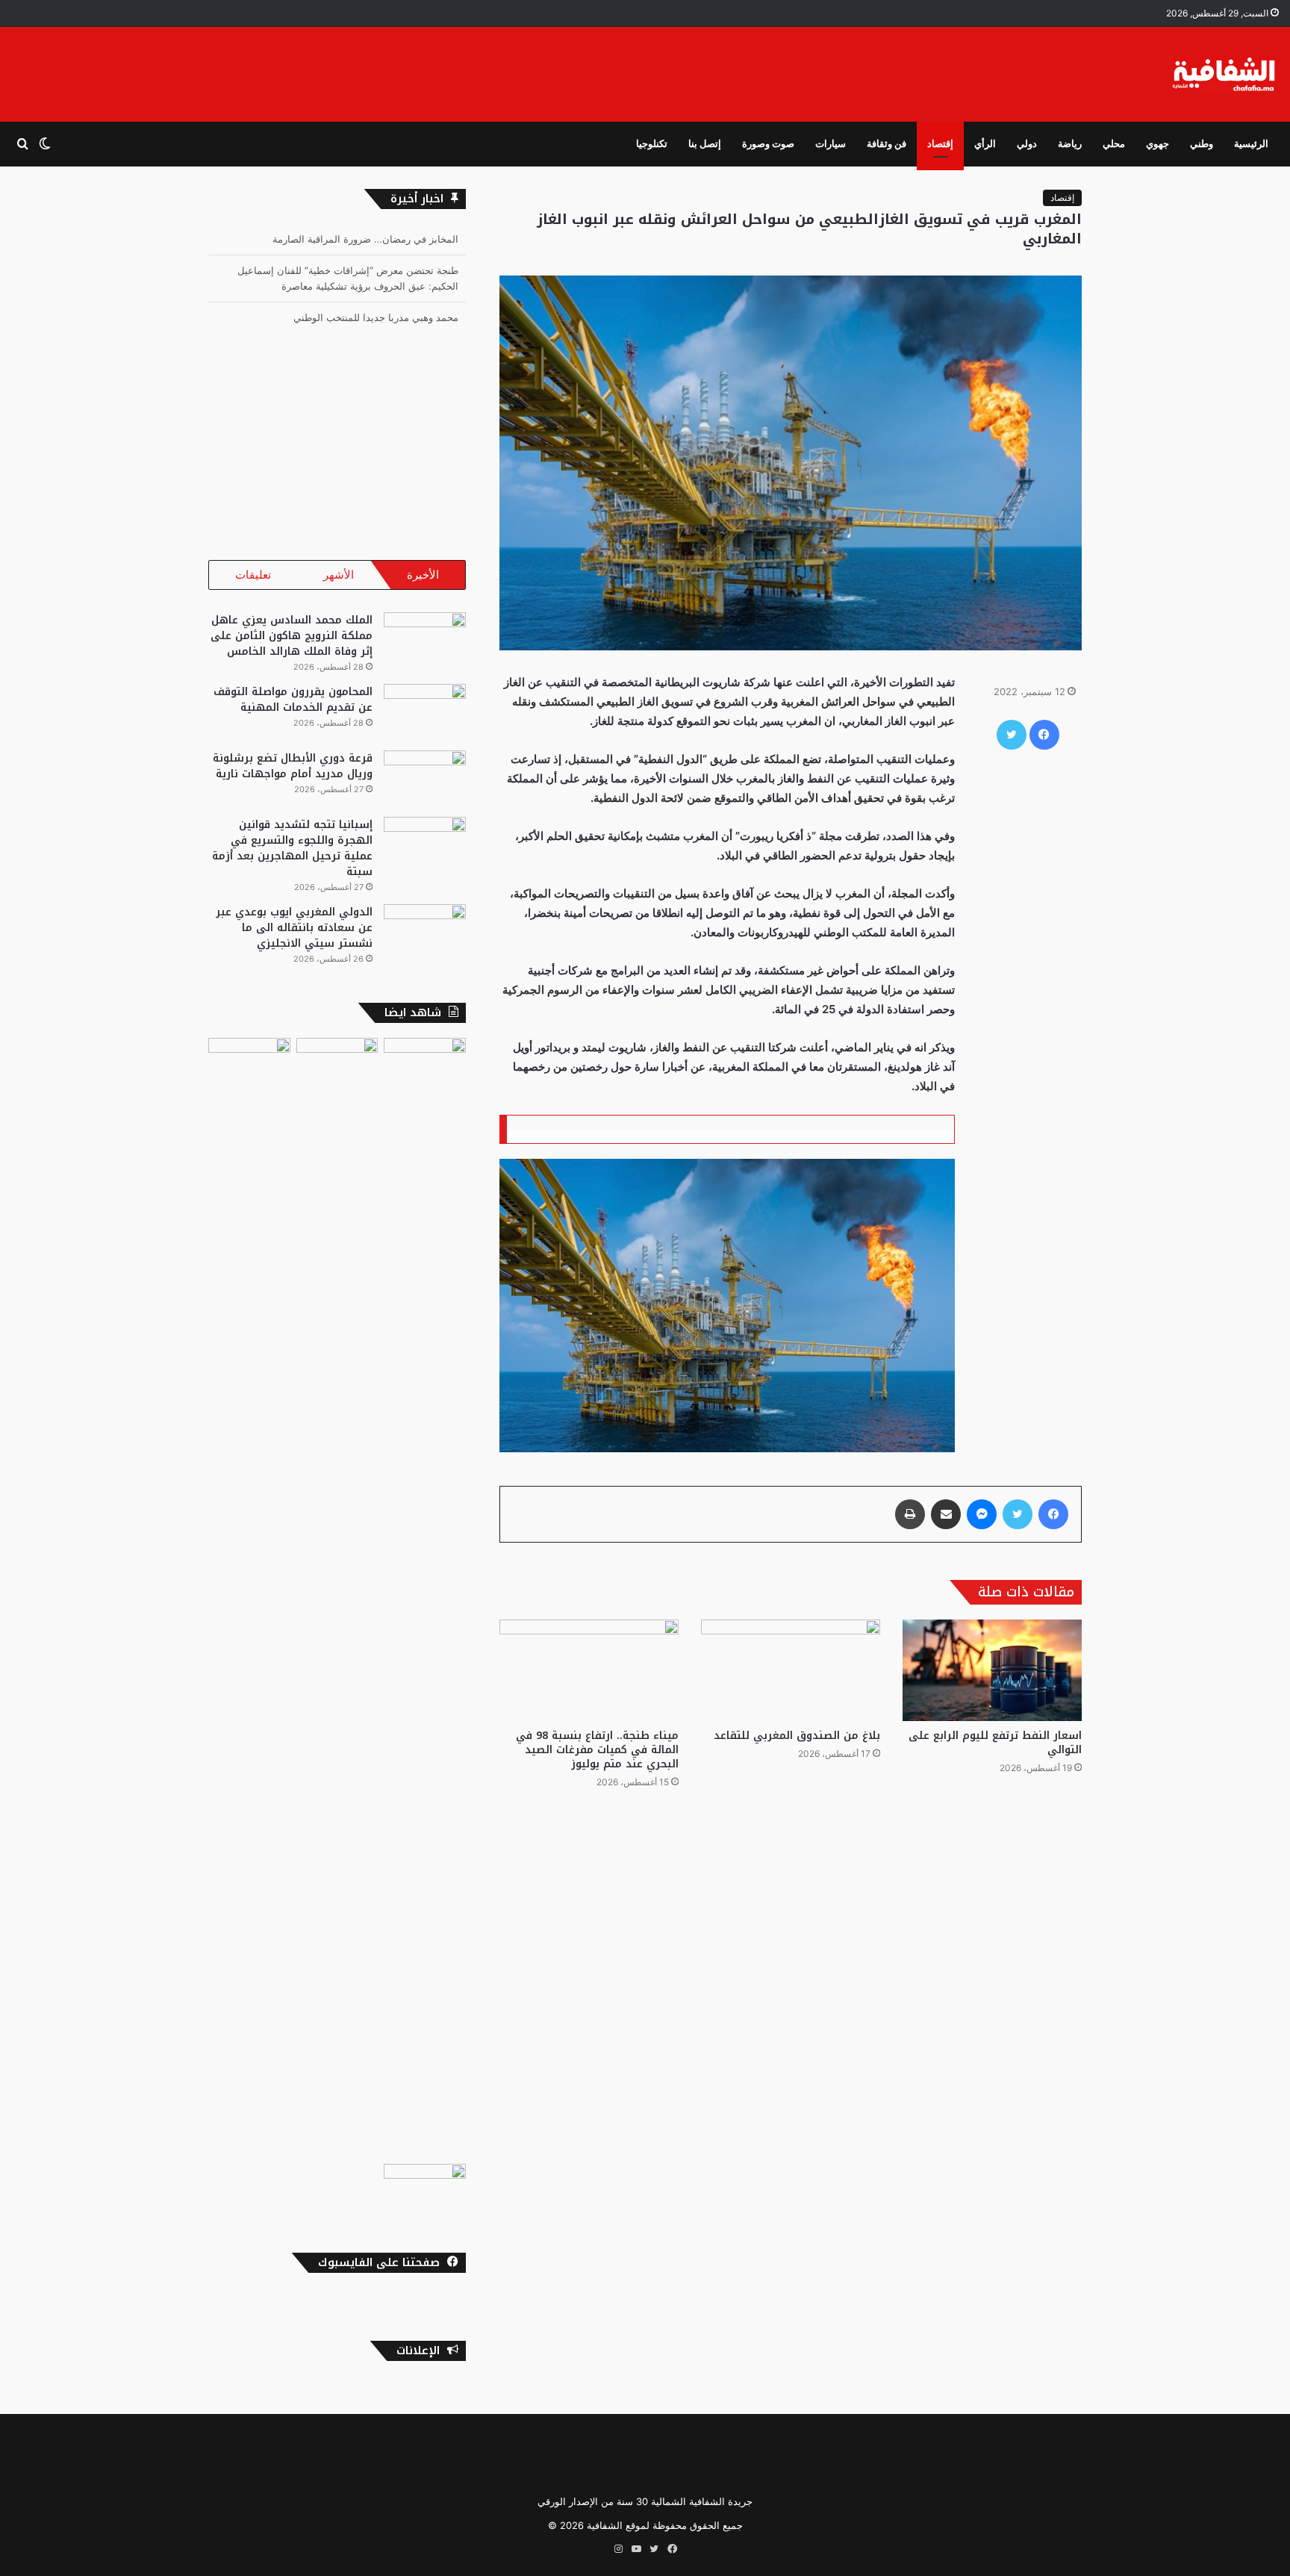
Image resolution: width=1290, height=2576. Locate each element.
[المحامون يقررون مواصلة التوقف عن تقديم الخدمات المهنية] (425, 712)
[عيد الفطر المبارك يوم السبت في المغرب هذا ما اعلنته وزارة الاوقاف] (425, 2187)
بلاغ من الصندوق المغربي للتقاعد (797, 1736)
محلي (1114, 144)
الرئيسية (1251, 144)
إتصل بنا (705, 144)
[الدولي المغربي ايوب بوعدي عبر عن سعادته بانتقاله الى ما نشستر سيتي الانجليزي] (425, 932)
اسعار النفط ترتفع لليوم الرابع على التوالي (995, 1743)
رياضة (1070, 144)
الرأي (985, 144)
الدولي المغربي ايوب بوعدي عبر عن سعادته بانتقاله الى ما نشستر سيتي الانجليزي (294, 928)
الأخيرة (423, 575)
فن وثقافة (887, 144)
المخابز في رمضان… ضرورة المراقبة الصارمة (365, 239)
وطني (1202, 144)
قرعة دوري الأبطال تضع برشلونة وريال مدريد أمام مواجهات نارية (293, 766)
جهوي (1157, 144)
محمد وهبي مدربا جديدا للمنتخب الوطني (376, 317)
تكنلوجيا (652, 144)
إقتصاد (940, 144)
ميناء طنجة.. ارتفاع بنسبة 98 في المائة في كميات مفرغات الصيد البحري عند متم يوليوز (597, 1750)
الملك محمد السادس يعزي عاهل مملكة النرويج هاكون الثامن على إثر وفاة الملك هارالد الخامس (292, 636)
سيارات (831, 144)
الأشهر (339, 575)
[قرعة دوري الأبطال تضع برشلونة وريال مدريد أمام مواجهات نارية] (425, 778)
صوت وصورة (768, 144)
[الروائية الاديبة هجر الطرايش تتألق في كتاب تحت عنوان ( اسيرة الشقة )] (249, 1598)
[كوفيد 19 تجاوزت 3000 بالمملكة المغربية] (337, 1598)
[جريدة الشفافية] (1225, 74)
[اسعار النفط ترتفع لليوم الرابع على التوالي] (992, 1670)
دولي (1027, 144)
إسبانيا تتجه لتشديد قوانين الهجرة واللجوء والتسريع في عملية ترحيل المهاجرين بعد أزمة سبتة (292, 848)
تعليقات (253, 575)
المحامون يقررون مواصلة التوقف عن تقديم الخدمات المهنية (293, 700)
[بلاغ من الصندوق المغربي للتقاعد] (791, 1670)
